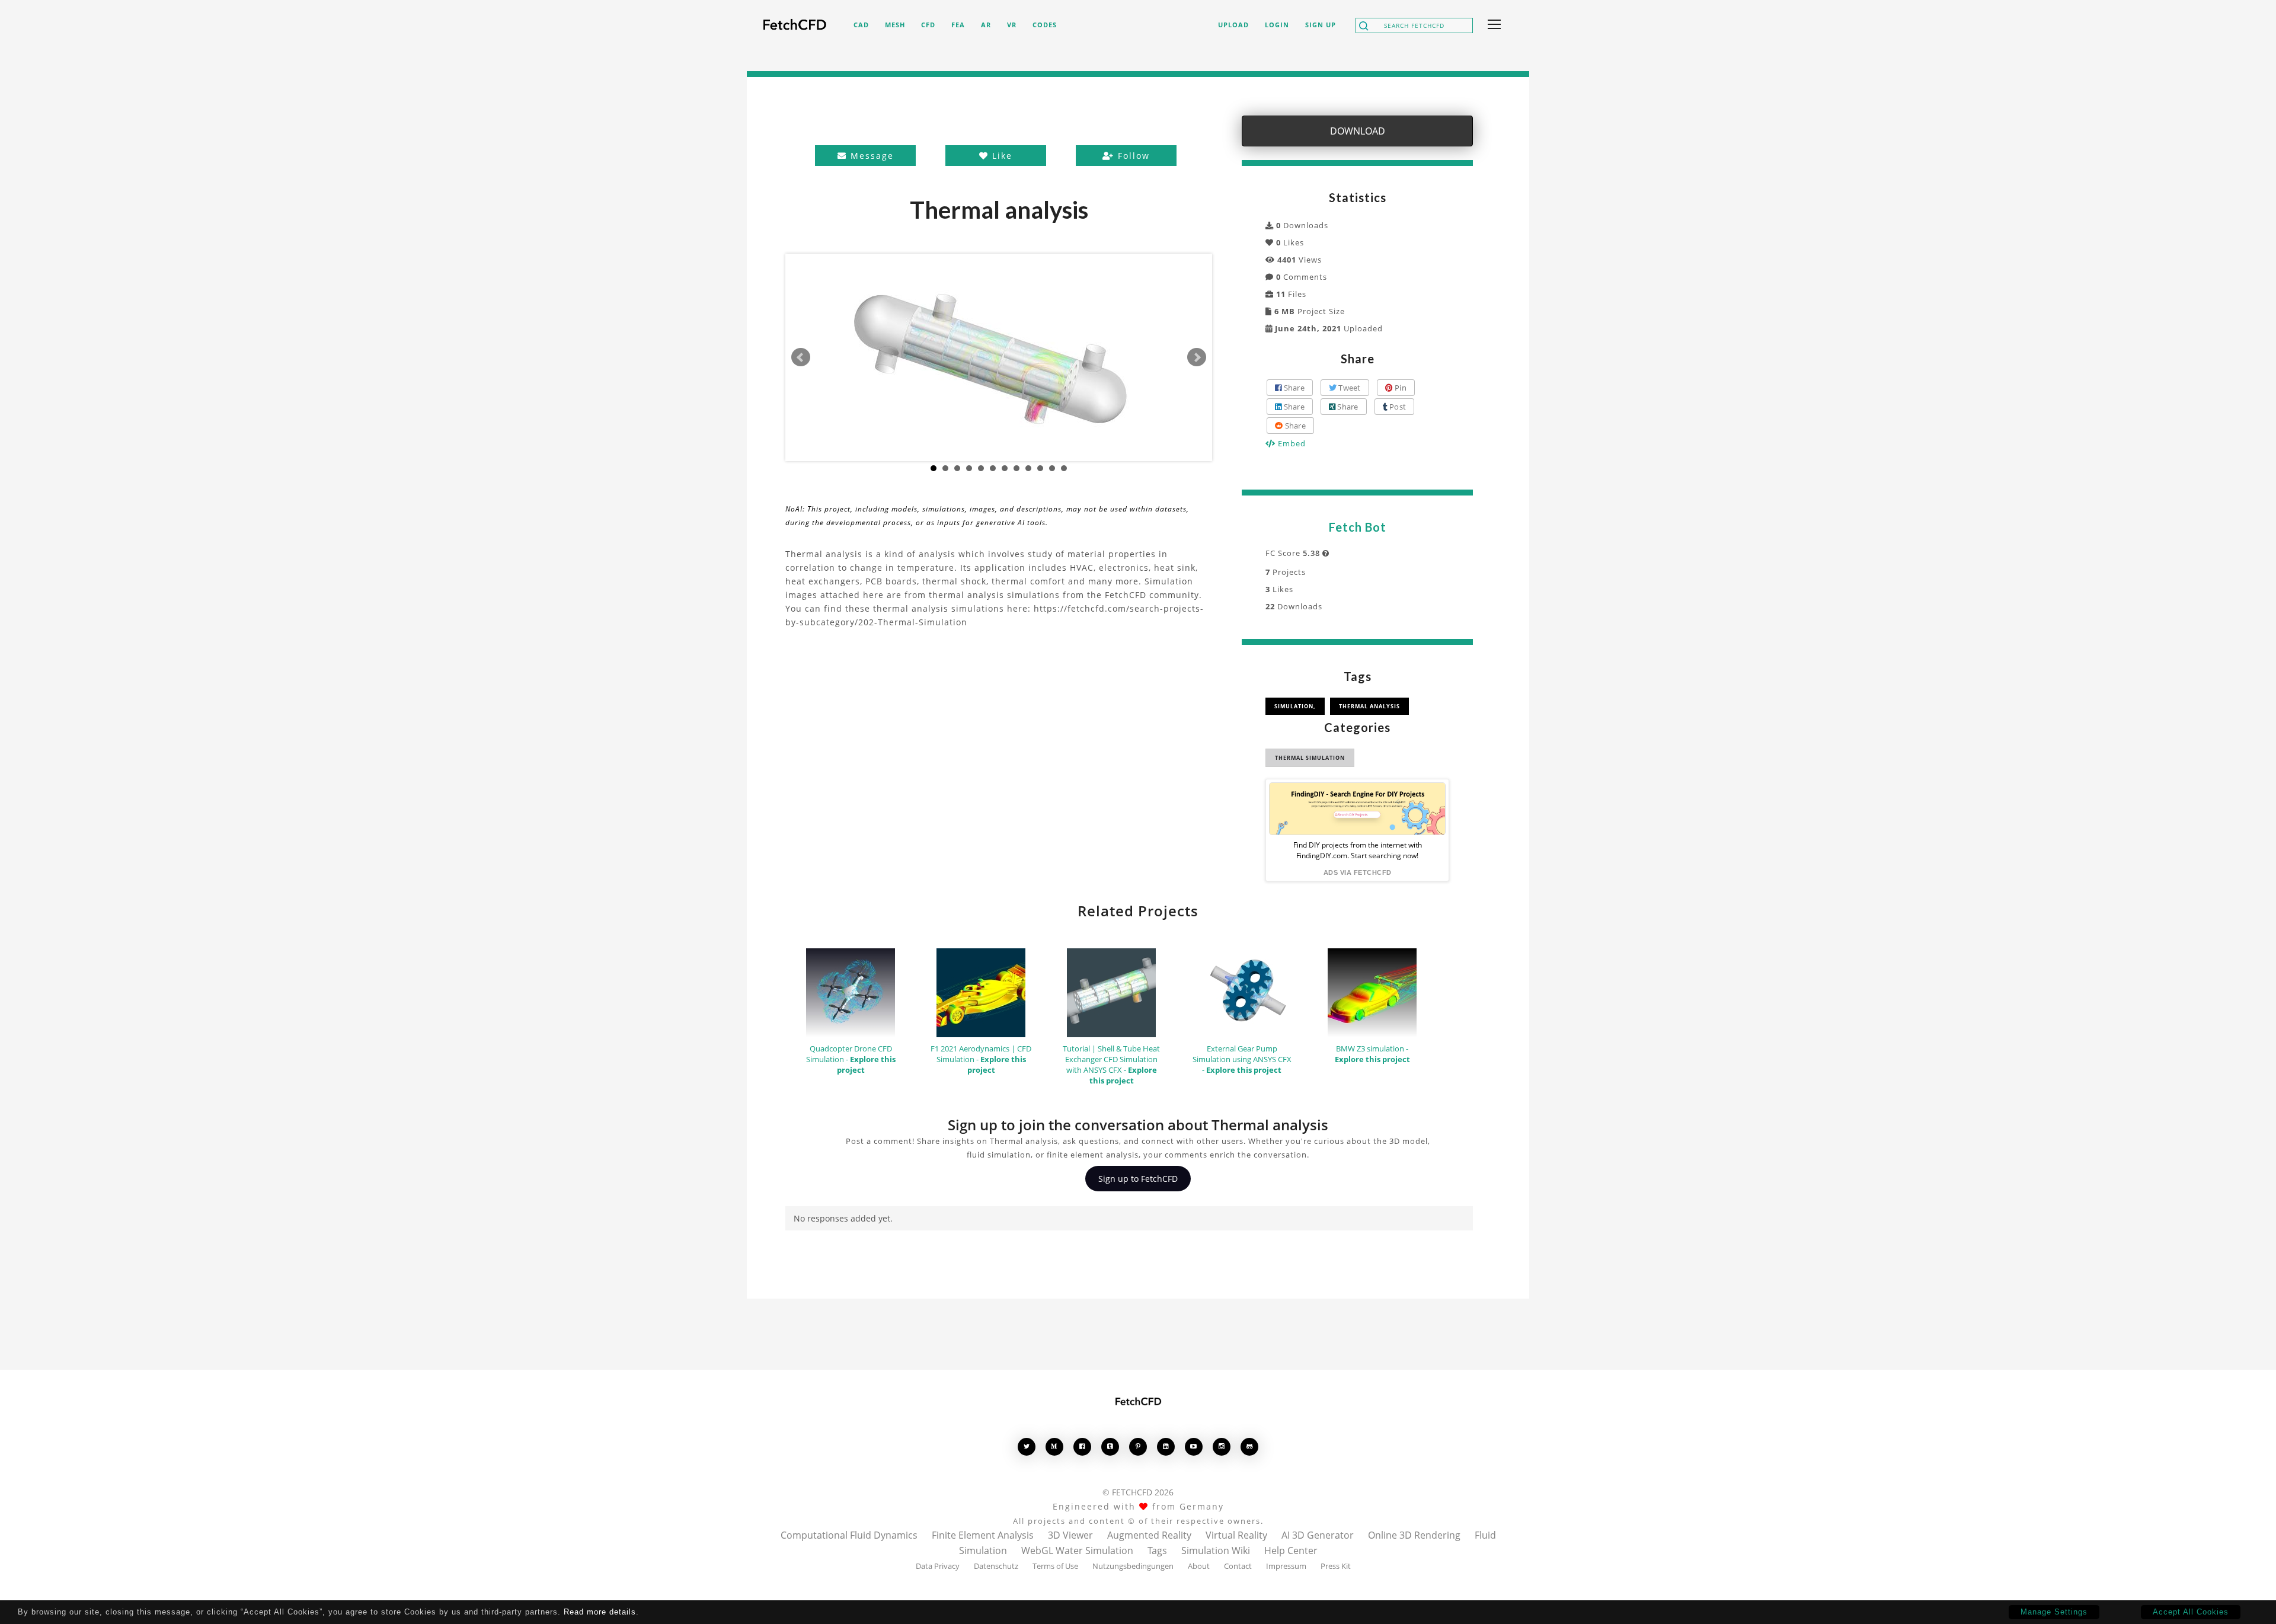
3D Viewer (1070, 1535)
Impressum (1286, 1566)
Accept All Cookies (2191, 1612)
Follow (1132, 156)
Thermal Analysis (1369, 706)
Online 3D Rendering (1414, 1535)
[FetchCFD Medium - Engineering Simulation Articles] (1054, 1446)
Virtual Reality (1236, 1535)
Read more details (600, 1612)
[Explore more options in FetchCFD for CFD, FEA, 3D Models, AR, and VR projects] (1492, 25)
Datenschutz (996, 1566)
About (1199, 1566)
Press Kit (1336, 1566)
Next (1197, 357)
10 (1040, 468)
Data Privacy (938, 1566)
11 (1052, 468)
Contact (1238, 1566)
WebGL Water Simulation (1077, 1551)
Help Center (1291, 1551)
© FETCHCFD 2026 (1138, 1492)
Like (1000, 156)
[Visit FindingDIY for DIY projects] (1357, 809)
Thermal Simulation (1310, 758)
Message (870, 156)
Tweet (1349, 388)
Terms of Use (1055, 1566)
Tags (1157, 1551)
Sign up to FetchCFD (1138, 1179)
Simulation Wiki (1216, 1551)
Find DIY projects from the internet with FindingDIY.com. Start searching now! (1358, 850)
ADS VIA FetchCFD (1358, 872)
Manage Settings (2054, 1612)
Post (1397, 407)
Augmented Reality (1149, 1535)
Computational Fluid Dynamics (849, 1535)
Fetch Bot (1358, 527)
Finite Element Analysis (983, 1535)
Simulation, (1295, 706)
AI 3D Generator (1318, 1535)
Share (1293, 388)
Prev (801, 357)
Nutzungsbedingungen (1133, 1566)
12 (1064, 468)
